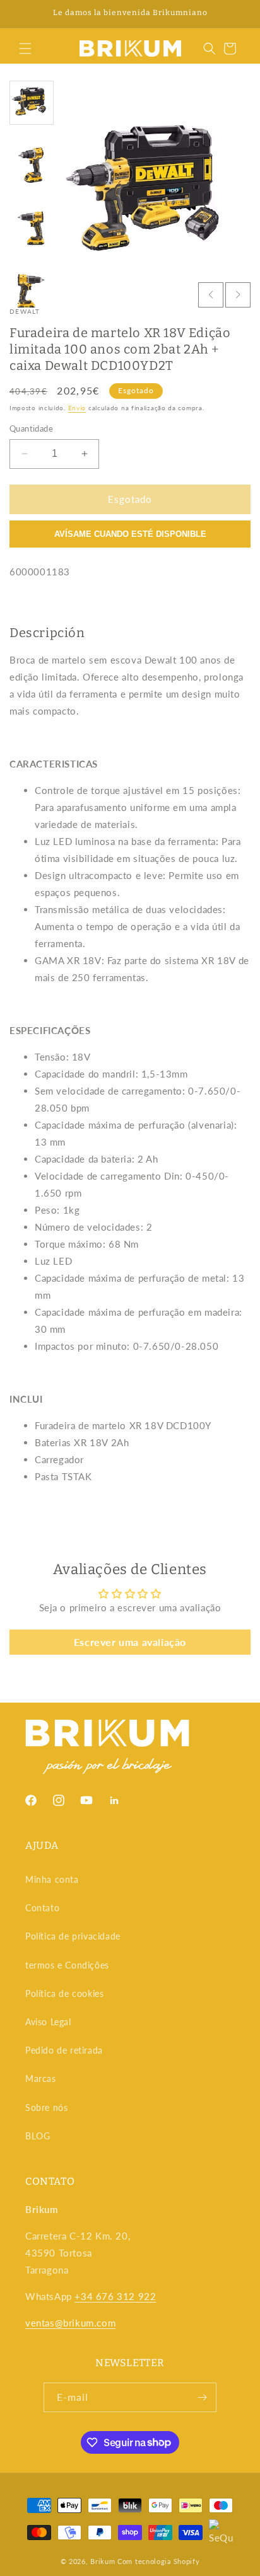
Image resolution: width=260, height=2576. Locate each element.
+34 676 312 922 (115, 2296)
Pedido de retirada (64, 2050)
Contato (42, 1908)
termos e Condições (67, 1965)
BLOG (38, 2136)
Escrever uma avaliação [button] (130, 1642)
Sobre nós (46, 2107)
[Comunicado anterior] (23, 14)
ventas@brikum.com (70, 2323)
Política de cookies (64, 1993)
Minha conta (52, 1879)
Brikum (103, 2561)
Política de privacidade (73, 1936)
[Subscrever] (202, 2397)
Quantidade (31, 428)
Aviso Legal (48, 2022)
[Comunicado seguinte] (237, 14)
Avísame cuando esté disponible (130, 534)
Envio (77, 408)
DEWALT (25, 311)
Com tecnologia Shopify (158, 2561)
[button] (25, 49)
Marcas (41, 2079)
